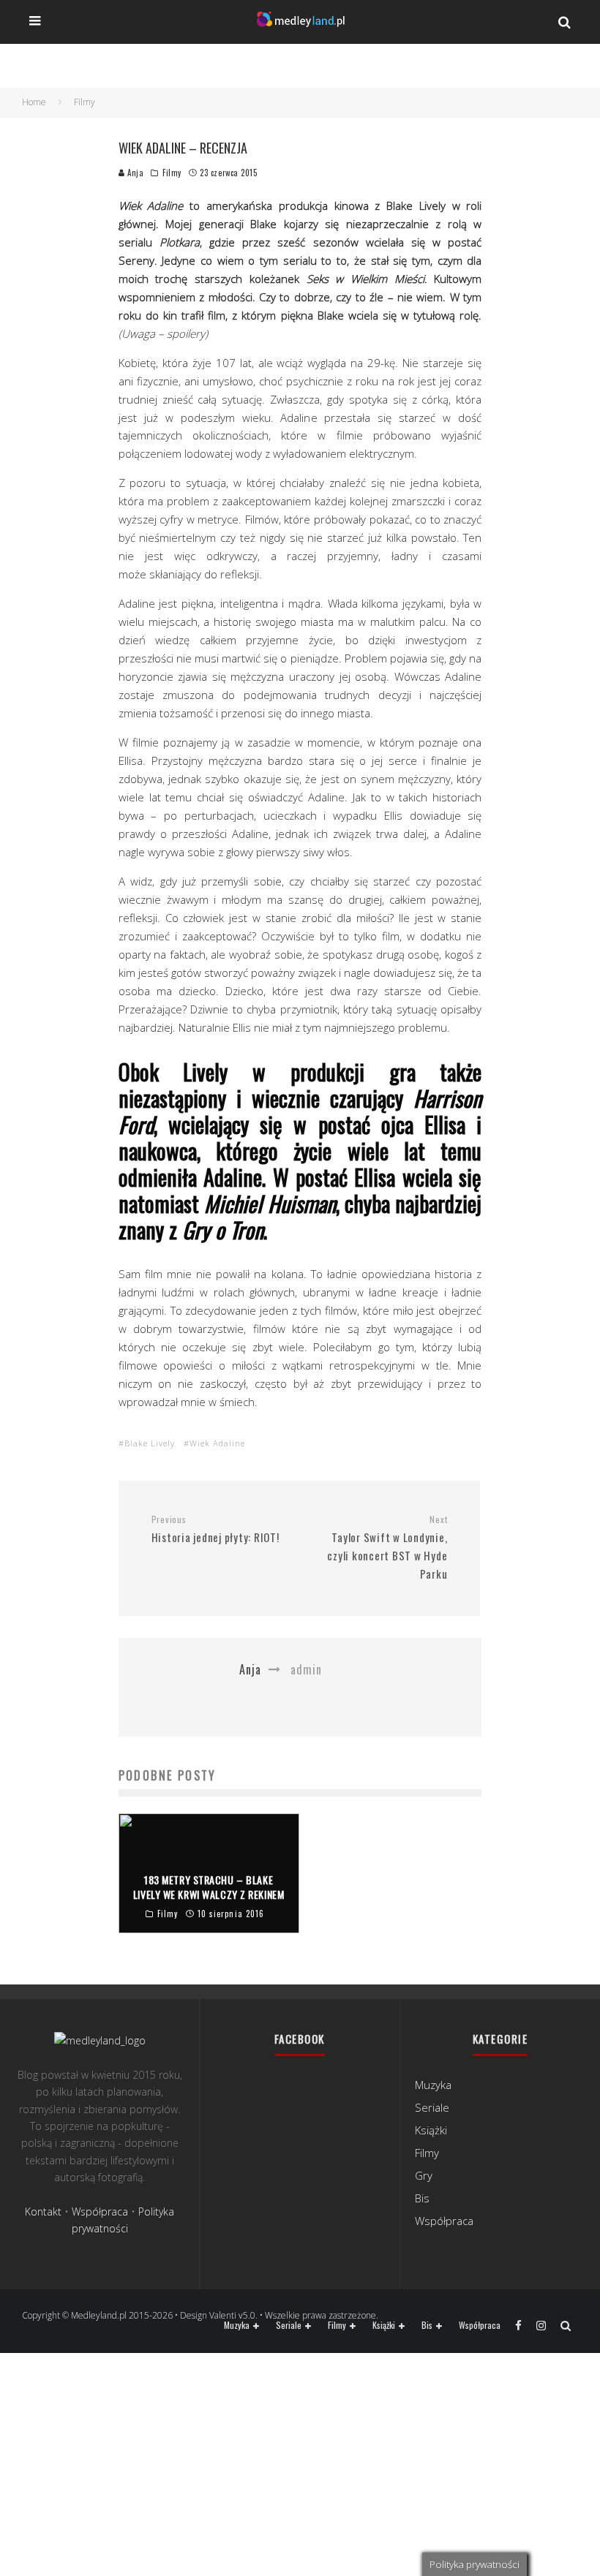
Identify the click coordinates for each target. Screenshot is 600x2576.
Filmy (172, 173)
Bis (422, 2198)
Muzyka (433, 2085)
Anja (135, 173)
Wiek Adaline (217, 1443)
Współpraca (100, 2211)
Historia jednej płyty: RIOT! (215, 1530)
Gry (424, 2175)
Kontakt (43, 2211)
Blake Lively (150, 1443)
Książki (431, 2130)
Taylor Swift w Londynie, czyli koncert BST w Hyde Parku (387, 1548)
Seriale (432, 2107)
